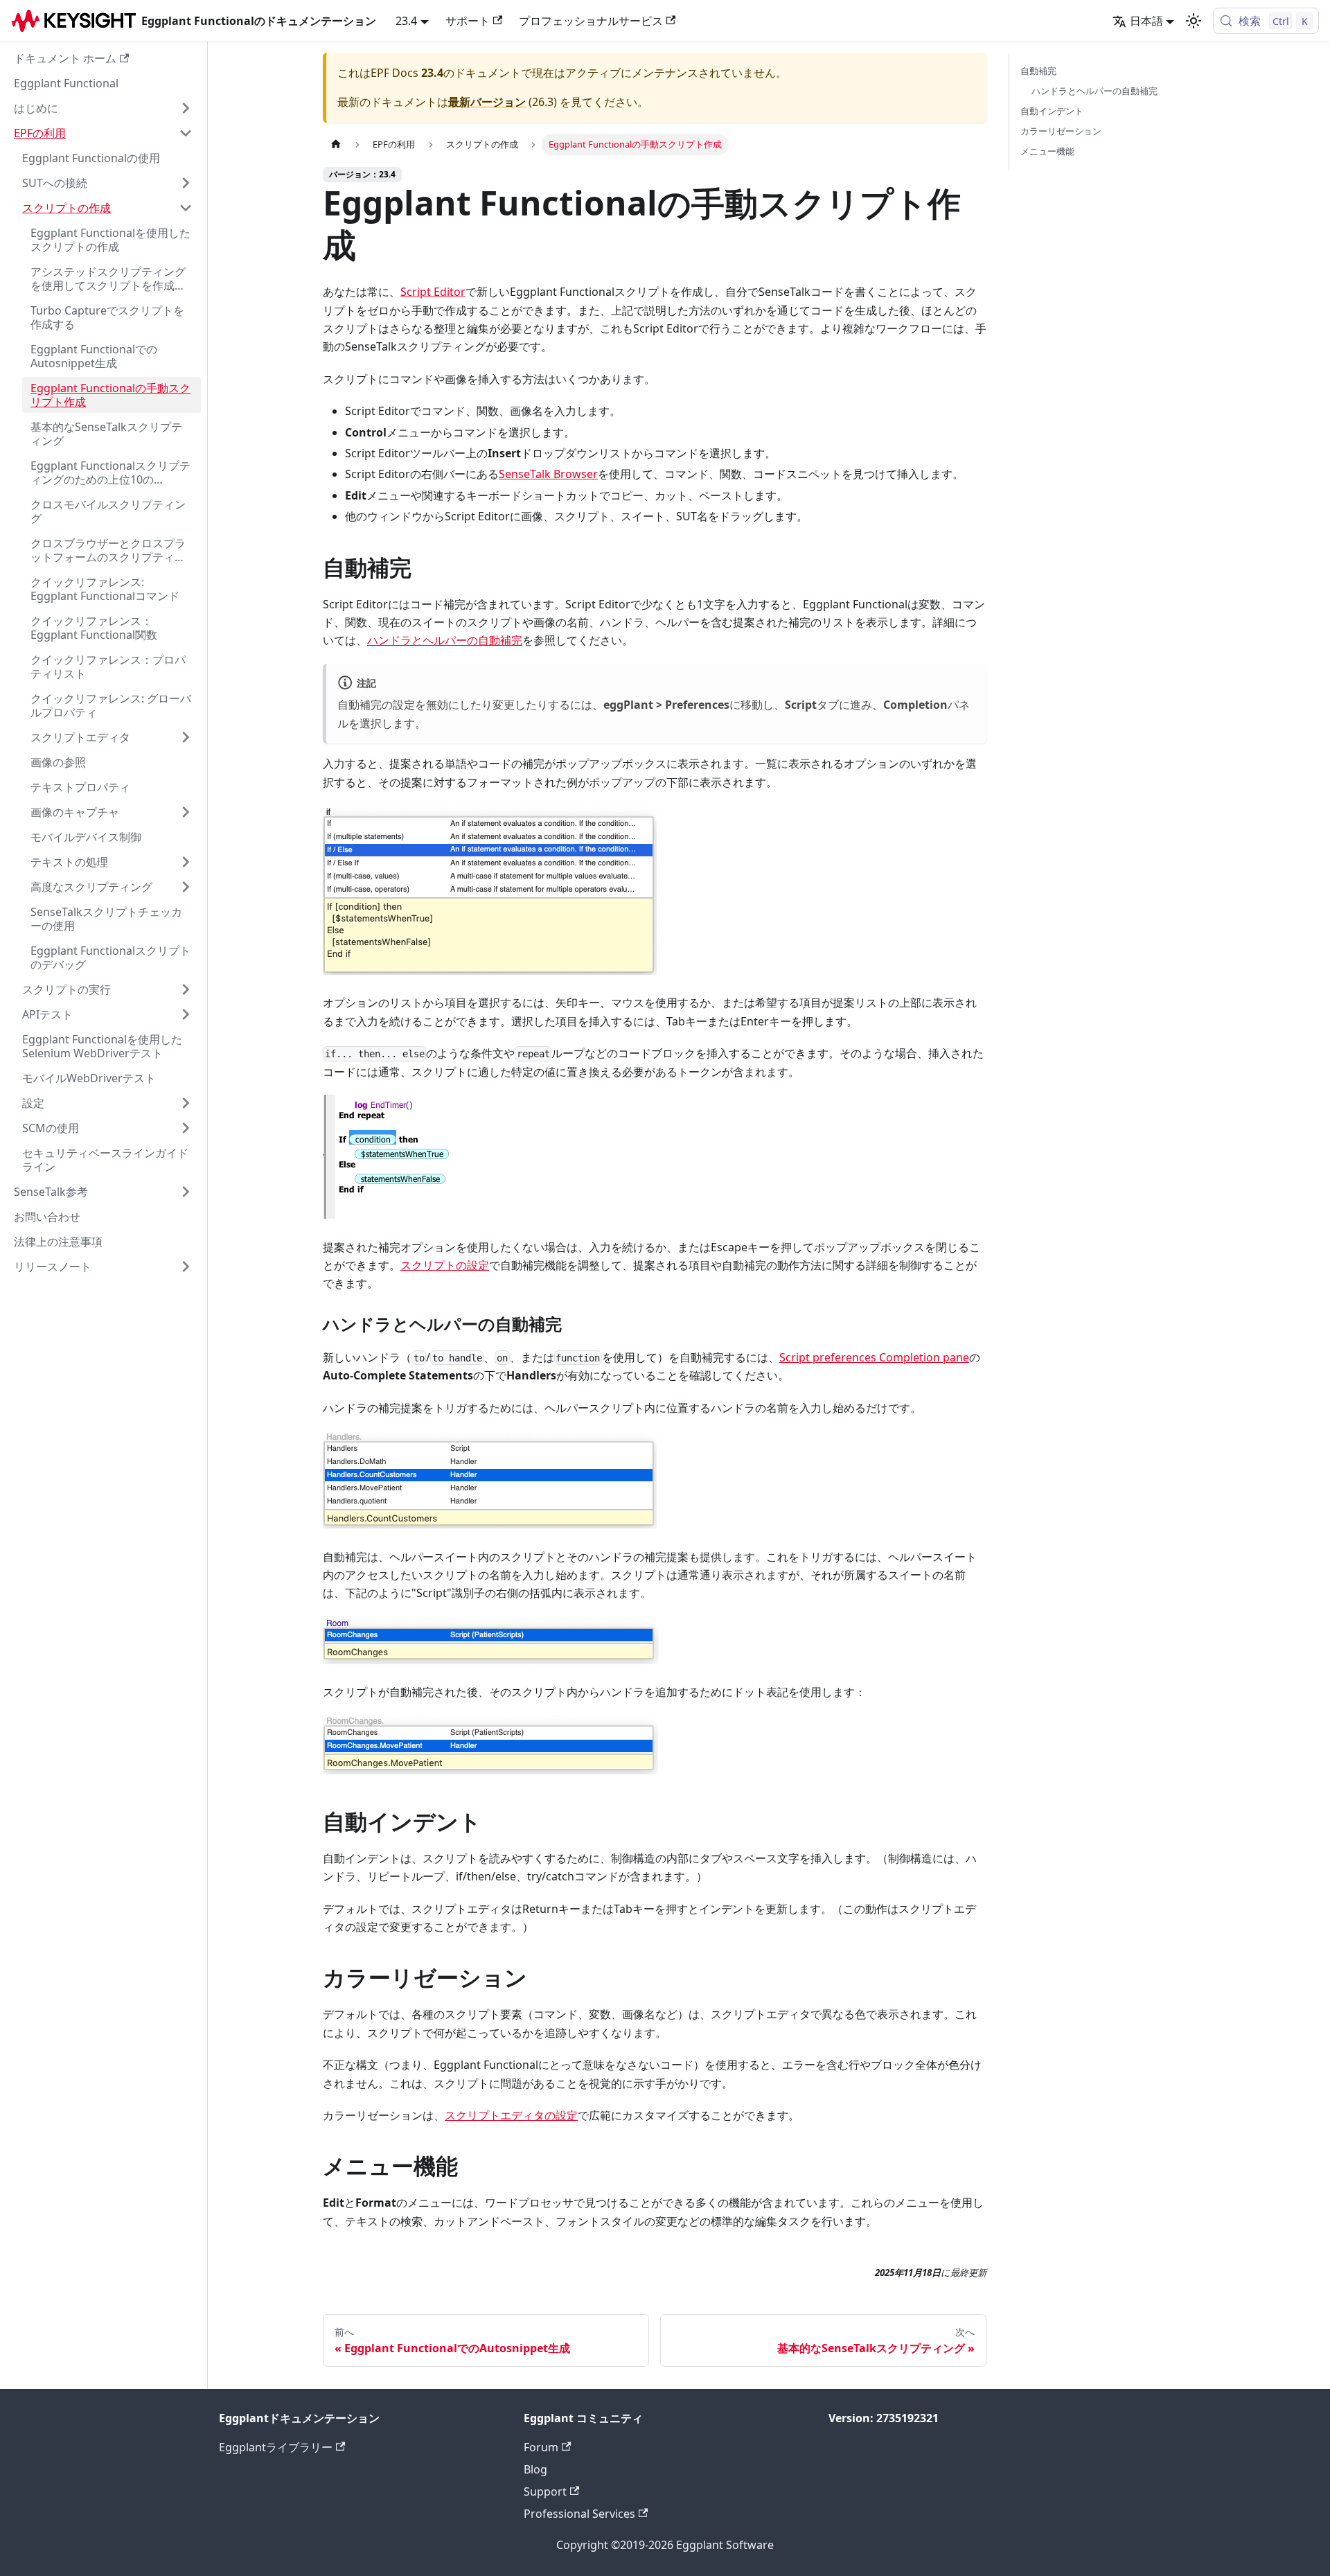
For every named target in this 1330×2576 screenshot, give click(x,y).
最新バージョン (487, 102)
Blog (535, 2469)
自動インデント (1052, 111)
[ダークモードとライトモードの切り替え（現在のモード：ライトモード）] (1194, 21)
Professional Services (579, 2514)
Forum (541, 2447)
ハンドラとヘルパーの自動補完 (445, 640)
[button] (103, 108)
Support (545, 2491)
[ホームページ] (336, 144)
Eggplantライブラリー (276, 2447)
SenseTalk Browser (548, 474)
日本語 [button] (1146, 21)
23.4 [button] (406, 21)
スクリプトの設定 (445, 1265)
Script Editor (433, 292)
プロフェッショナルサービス (591, 21)
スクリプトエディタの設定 (511, 2115)
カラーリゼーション (1061, 131)
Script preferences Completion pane (874, 1357)
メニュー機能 (1047, 151)
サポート (468, 21)
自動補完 (1038, 71)
